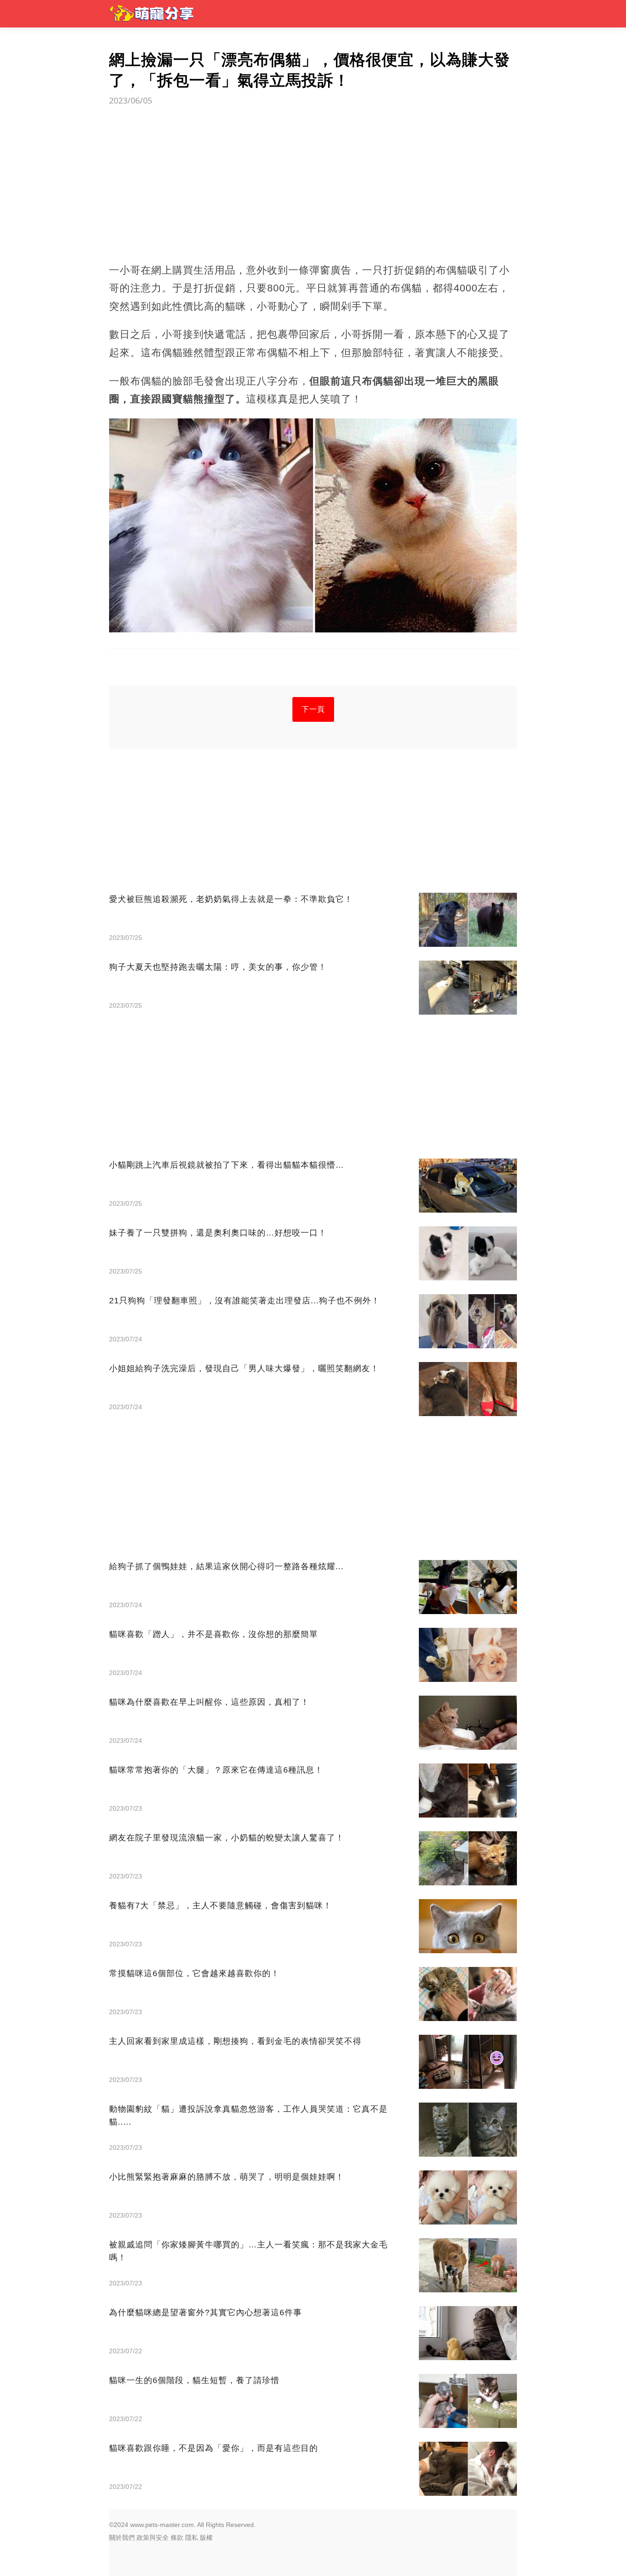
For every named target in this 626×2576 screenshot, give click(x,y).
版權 (206, 2538)
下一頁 (313, 709)
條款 (177, 2538)
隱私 (192, 2538)
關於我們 (122, 2538)
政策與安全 (153, 2538)
